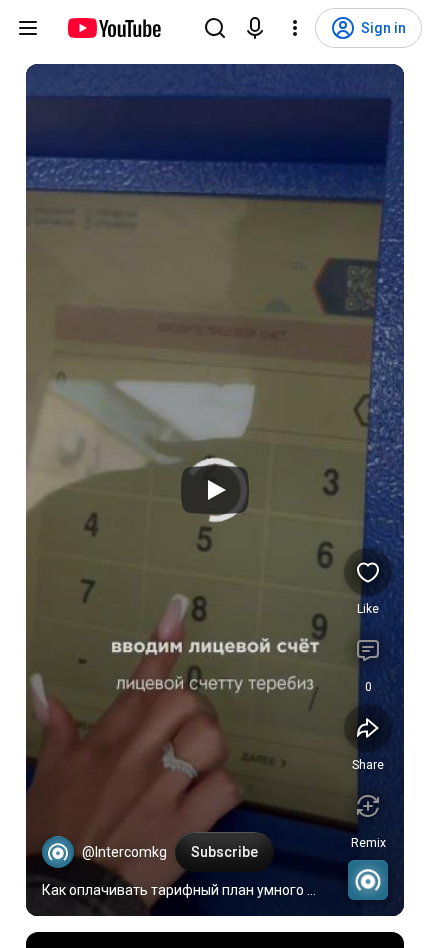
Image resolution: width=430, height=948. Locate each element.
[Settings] (295, 28)
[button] (58, 852)
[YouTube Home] (113, 28)
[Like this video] (368, 572)
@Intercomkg (124, 852)
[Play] (215, 490)
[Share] (368, 728)
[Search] (215, 28)
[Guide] (28, 28)
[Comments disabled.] (368, 650)
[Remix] (368, 806)
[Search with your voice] (255, 28)
